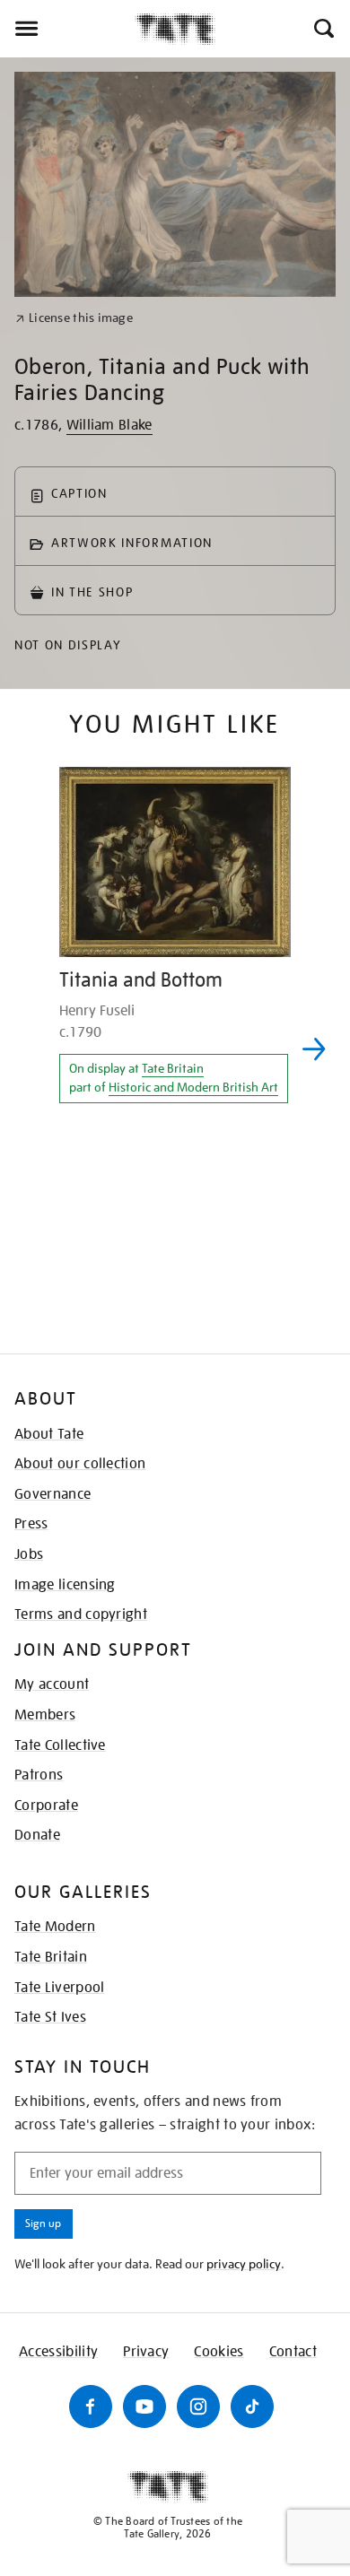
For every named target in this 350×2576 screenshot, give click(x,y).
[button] (323, 29)
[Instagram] (198, 2406)
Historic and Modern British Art (193, 1087)
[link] (74, 318)
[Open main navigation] (67, 29)
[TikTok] (252, 2406)
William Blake (109, 425)
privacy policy (244, 2264)
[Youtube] (144, 2406)
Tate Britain (173, 1068)
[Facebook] (91, 2406)
